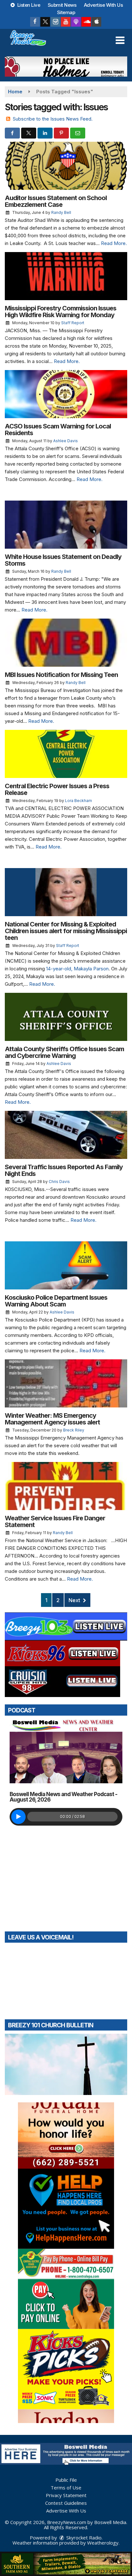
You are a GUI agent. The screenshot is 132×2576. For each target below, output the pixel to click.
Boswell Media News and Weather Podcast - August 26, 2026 (63, 1797)
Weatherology (103, 2543)
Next (75, 1600)
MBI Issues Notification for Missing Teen (61, 675)
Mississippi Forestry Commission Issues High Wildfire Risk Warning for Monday (61, 312)
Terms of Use (66, 2487)
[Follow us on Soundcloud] (86, 22)
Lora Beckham (78, 801)
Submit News (62, 5)
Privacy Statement (66, 2495)
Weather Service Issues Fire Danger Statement (55, 1521)
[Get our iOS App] (96, 22)
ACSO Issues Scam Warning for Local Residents (58, 430)
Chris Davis (59, 1182)
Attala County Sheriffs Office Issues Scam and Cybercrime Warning (64, 1052)
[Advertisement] (66, 67)
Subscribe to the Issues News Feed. (53, 119)
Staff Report (73, 323)
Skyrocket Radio (83, 2538)
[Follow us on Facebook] (35, 22)
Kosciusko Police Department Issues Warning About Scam (56, 1301)
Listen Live (28, 5)
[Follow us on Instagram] (55, 22)
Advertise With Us (103, 5)
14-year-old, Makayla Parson (77, 969)
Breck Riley (74, 1430)
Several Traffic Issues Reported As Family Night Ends (64, 1170)
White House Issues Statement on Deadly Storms (63, 560)
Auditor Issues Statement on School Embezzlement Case (56, 201)
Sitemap (66, 12)
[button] (120, 40)
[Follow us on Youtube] (66, 22)
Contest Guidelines (66, 2503)
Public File (66, 2480)
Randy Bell (61, 212)
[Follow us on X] (45, 22)
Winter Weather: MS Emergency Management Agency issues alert (52, 1419)
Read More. (114, 243)
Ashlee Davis (66, 441)
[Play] (18, 1817)
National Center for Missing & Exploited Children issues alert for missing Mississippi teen (66, 931)
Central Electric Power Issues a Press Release (57, 789)
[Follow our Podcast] (76, 22)
